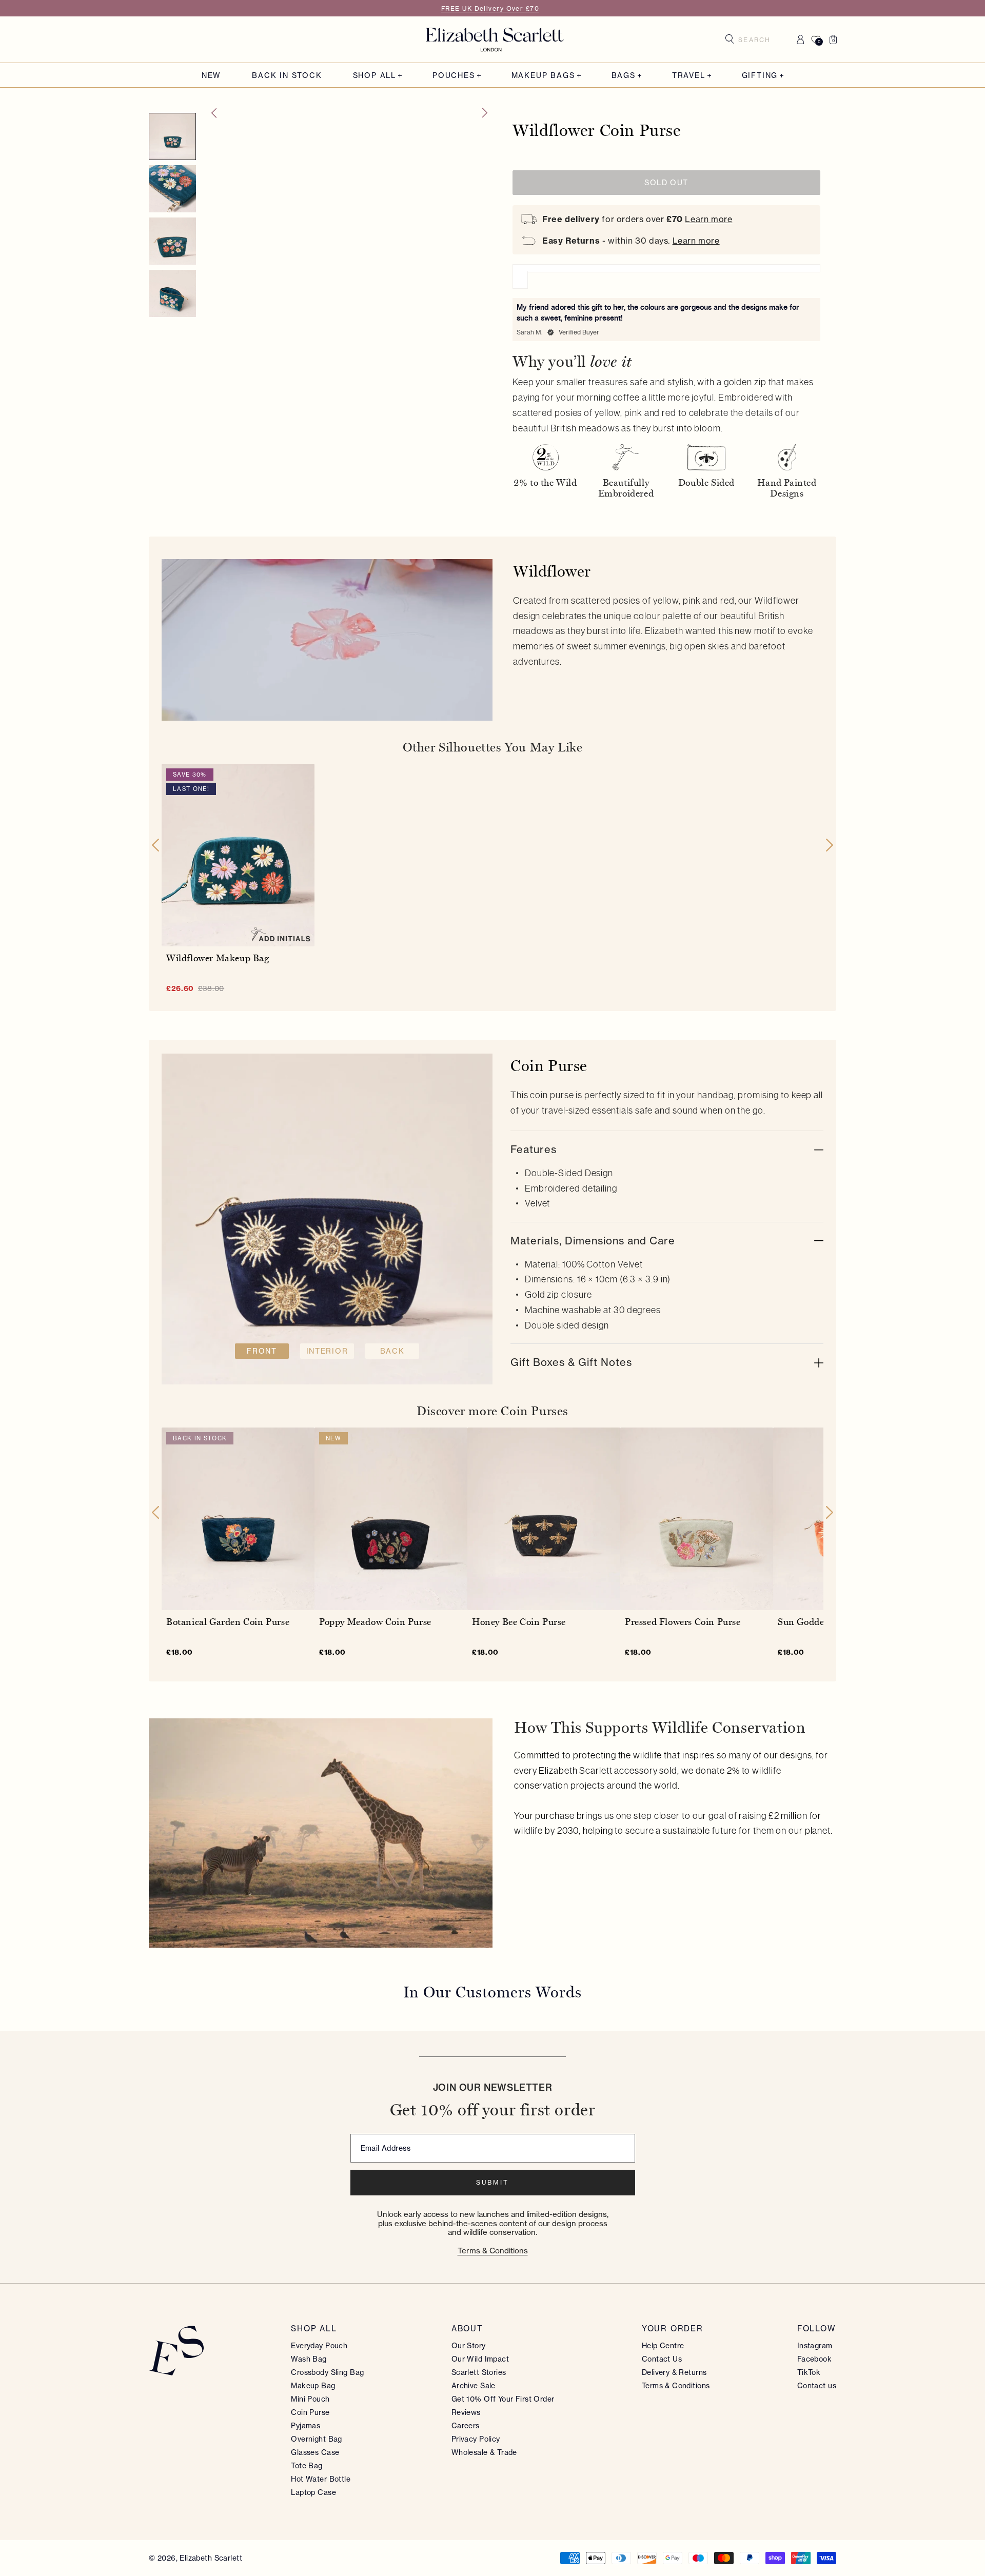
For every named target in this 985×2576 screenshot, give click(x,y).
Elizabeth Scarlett (211, 2558)
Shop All (375, 76)
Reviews (466, 2412)
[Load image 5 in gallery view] (172, 293)
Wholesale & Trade (484, 2452)
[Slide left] (213, 113)
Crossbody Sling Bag (327, 2372)
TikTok (809, 2372)
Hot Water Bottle (321, 2479)
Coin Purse (310, 2412)
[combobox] (758, 39)
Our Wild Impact (480, 2359)
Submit (493, 2182)
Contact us (817, 2386)
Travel (689, 76)
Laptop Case (313, 2492)
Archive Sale (474, 2386)
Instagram (815, 2346)
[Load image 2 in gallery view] (172, 136)
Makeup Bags (543, 76)
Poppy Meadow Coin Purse (375, 1622)
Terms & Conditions (493, 2251)
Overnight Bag (316, 2439)
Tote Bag (307, 2466)
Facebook (814, 2359)
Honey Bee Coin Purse (519, 1622)
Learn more (708, 219)
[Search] (730, 39)
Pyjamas (306, 2426)
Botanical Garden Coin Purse (228, 1622)
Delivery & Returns (674, 2372)
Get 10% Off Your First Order (503, 2399)
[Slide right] (485, 113)
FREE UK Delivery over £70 (490, 8)
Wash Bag (309, 2359)
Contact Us (662, 2359)
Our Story (469, 2346)
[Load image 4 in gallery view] (172, 241)
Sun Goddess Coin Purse (829, 1622)
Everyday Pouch (319, 2346)
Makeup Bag (313, 2386)
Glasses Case (315, 2452)
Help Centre (663, 2346)
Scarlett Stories (479, 2372)
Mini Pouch (310, 2399)
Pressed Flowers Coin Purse (683, 1622)
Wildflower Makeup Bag (218, 958)
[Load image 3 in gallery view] (172, 189)
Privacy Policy (476, 2439)
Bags (624, 76)
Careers (466, 2426)
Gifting (760, 76)
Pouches (454, 76)
